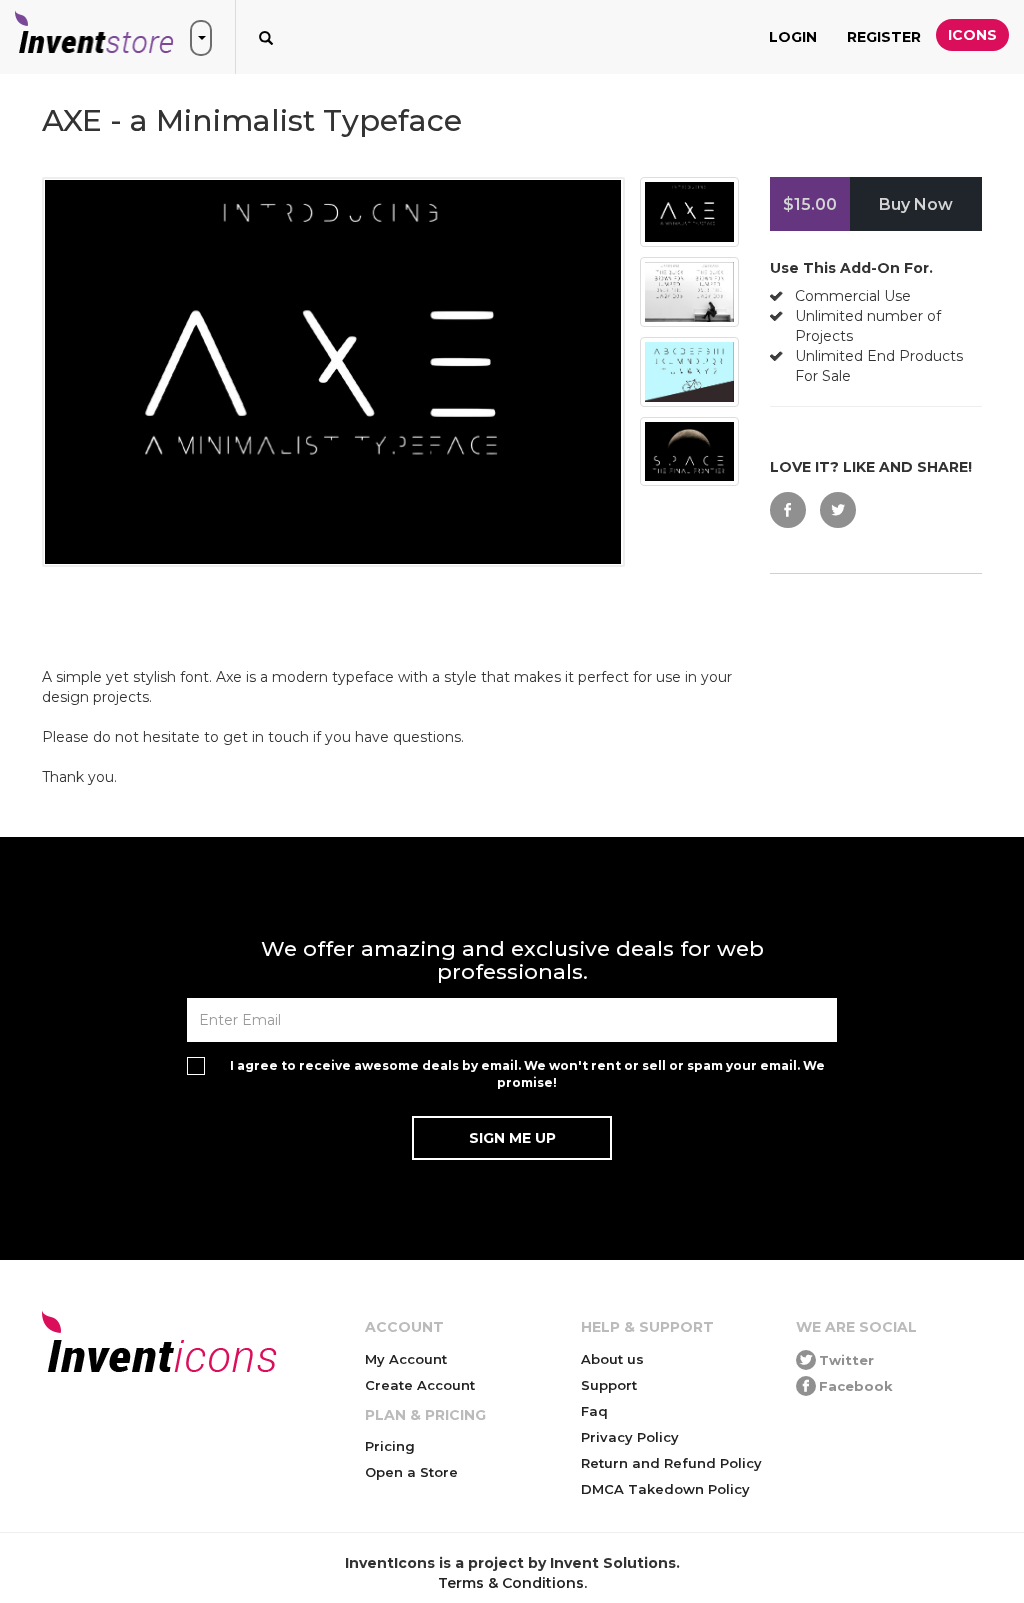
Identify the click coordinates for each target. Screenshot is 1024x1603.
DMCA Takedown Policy (665, 1489)
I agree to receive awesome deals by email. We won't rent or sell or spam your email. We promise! (527, 1074)
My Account (406, 1359)
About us (612, 1359)
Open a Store (411, 1472)
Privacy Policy (630, 1437)
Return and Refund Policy (671, 1463)
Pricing (390, 1446)
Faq (594, 1411)
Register (884, 37)
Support (609, 1385)
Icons (972, 35)
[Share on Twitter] (838, 510)
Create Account (420, 1385)
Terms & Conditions (511, 1583)
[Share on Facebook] (788, 510)
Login (793, 37)
